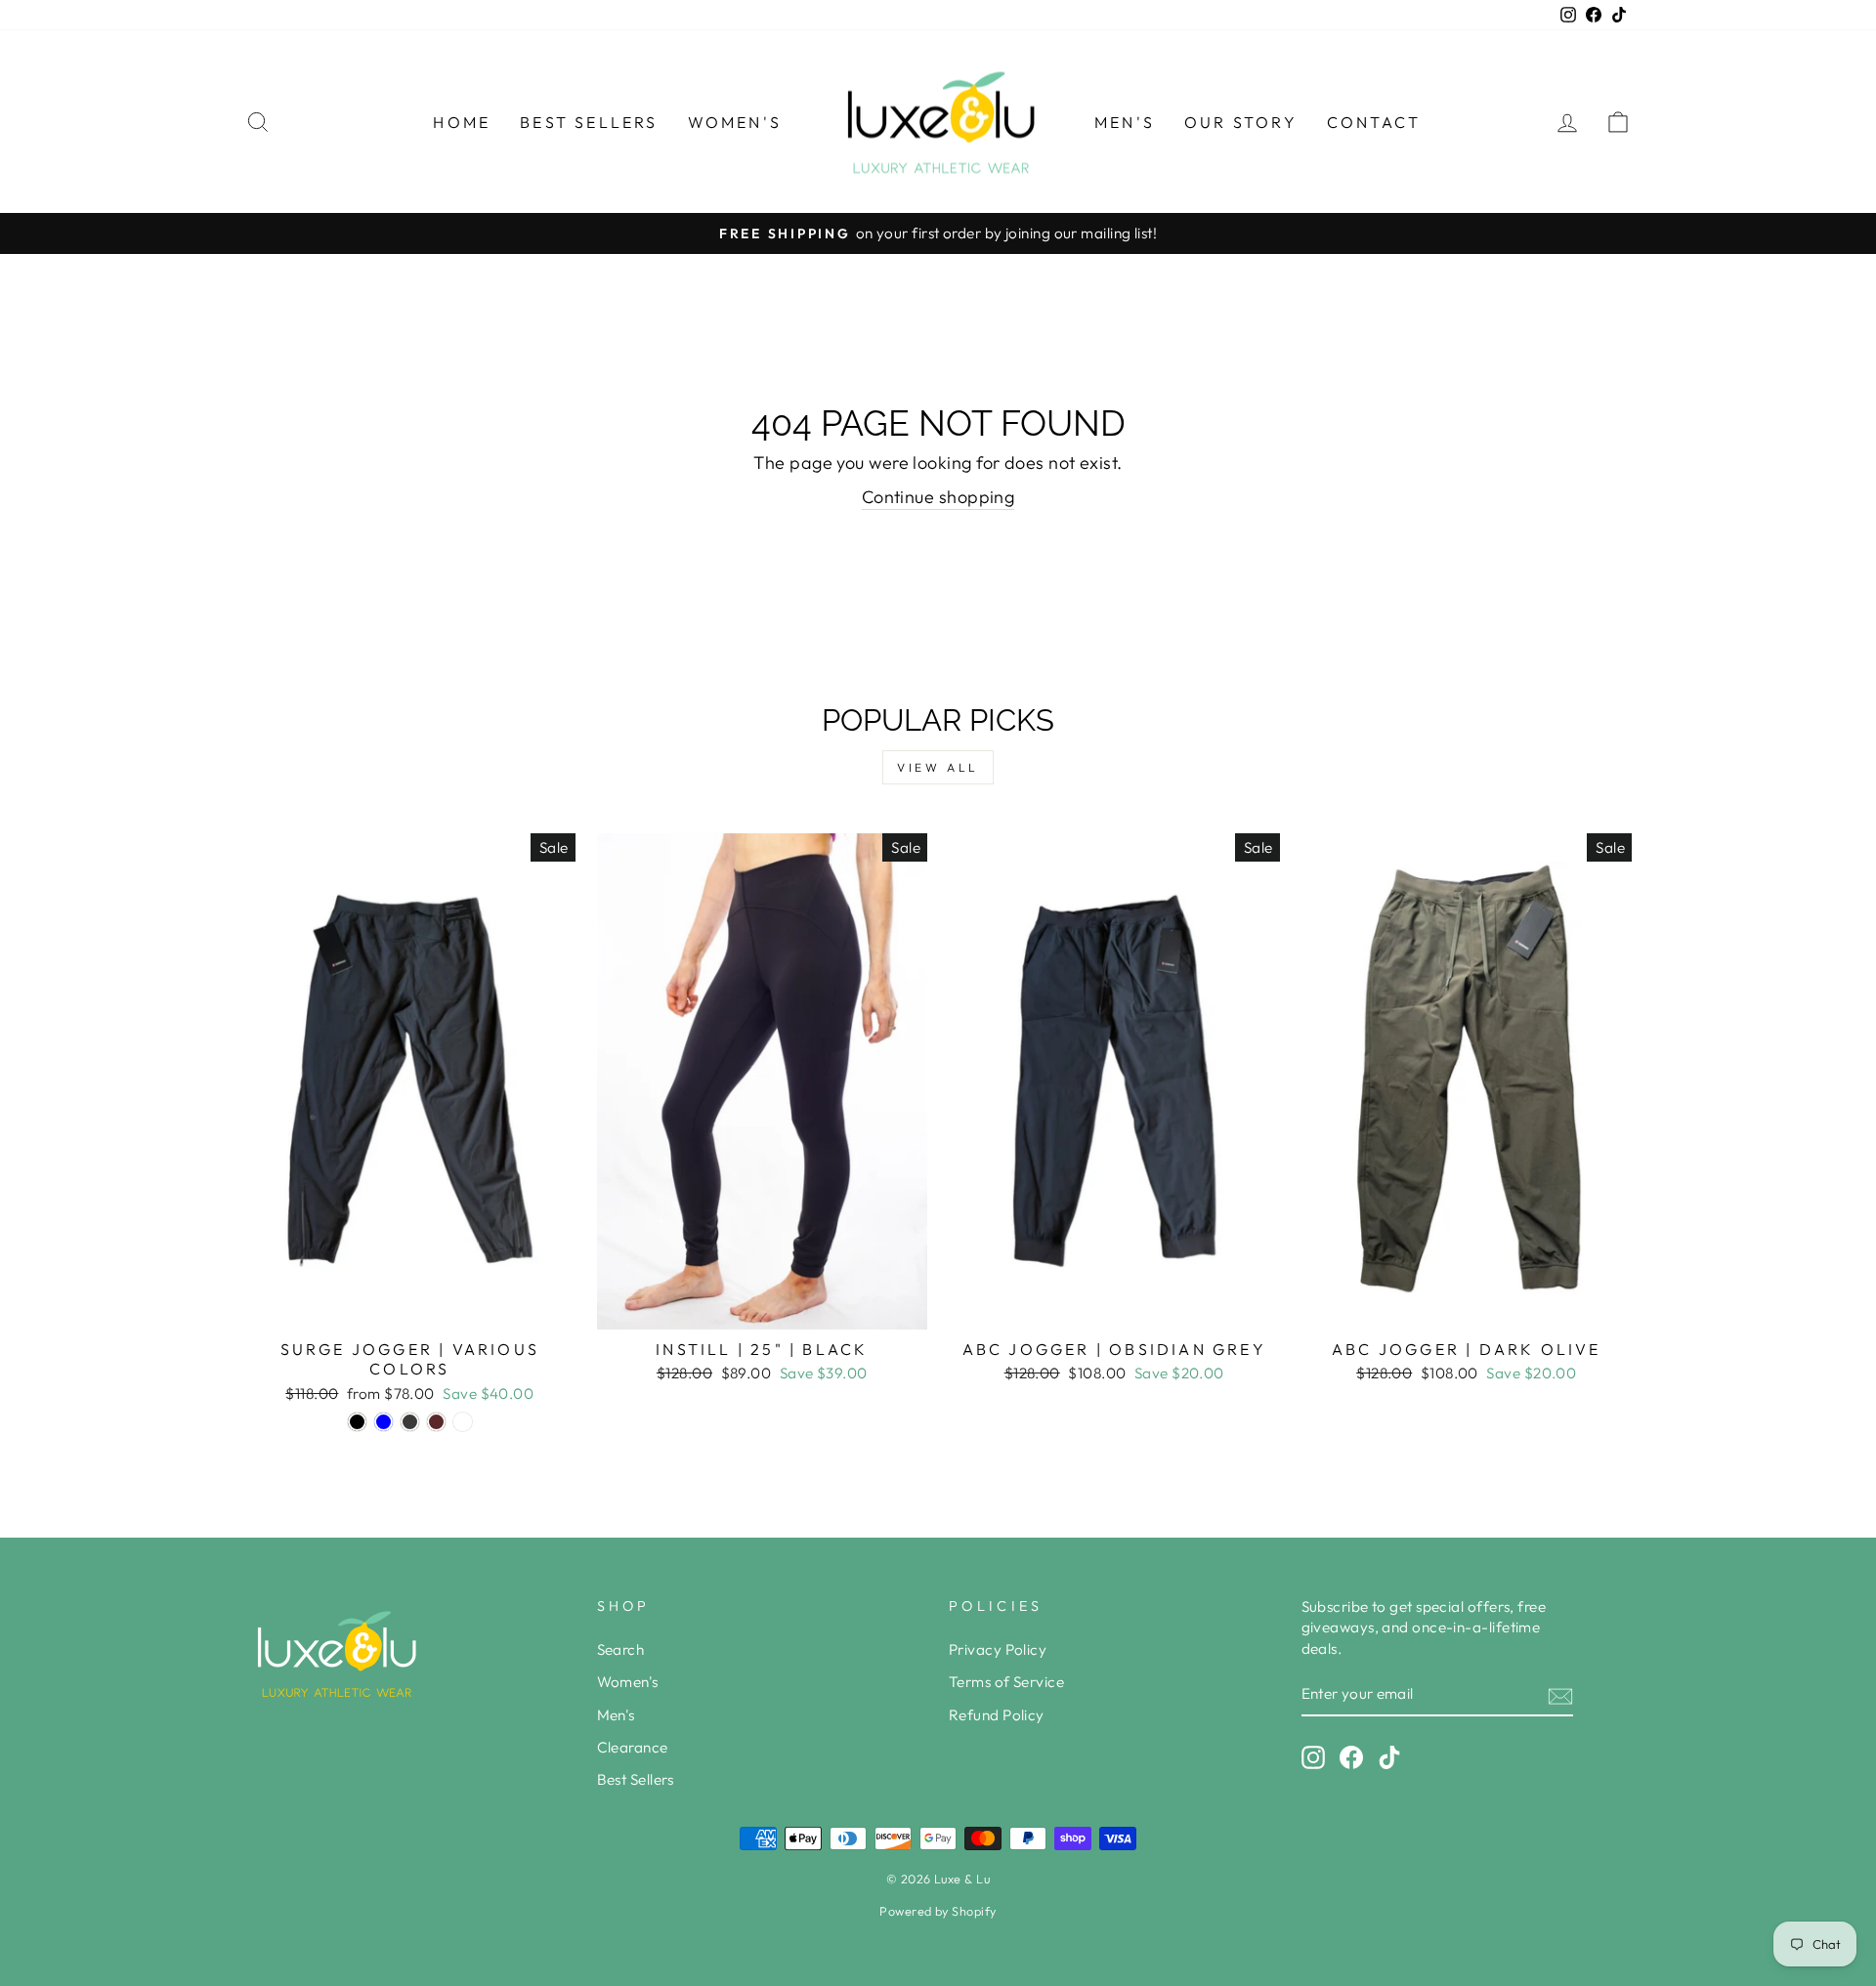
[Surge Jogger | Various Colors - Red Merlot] (436, 1422)
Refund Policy (997, 1715)
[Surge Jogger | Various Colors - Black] (357, 1422)
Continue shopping (938, 497)
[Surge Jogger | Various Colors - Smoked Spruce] (463, 1422)
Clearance (633, 1747)
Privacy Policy (998, 1649)
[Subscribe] (1560, 1695)
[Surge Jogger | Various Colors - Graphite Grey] (410, 1422)
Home (462, 122)
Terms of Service (1006, 1682)
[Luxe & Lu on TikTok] (1389, 1757)
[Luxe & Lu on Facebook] (1351, 1757)
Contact (1374, 122)
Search (621, 1649)
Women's (735, 122)
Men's (1125, 122)
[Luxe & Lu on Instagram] (1313, 1757)
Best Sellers (589, 122)
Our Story (1241, 122)
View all (938, 767)
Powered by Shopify (938, 1911)
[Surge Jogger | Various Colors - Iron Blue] (384, 1422)
